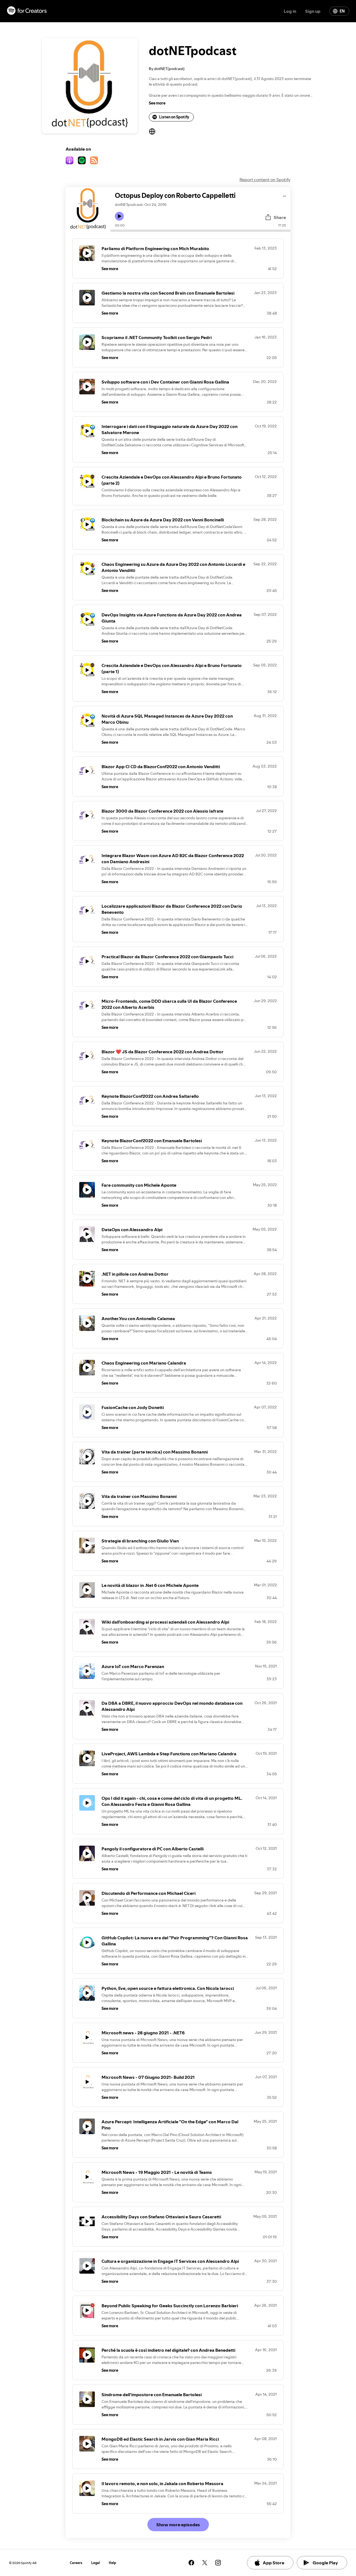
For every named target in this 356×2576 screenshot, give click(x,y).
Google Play (325, 2563)
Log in (290, 11)
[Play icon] (119, 216)
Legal (96, 2563)
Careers (76, 2563)
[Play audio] (285, 195)
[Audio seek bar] (200, 231)
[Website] (152, 131)
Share (280, 217)
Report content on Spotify (265, 180)
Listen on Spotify (174, 117)
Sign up (313, 11)
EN (342, 11)
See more (157, 103)
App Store (274, 2563)
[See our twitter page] (205, 2563)
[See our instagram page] (218, 2563)
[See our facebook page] (191, 2563)
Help (113, 2563)
